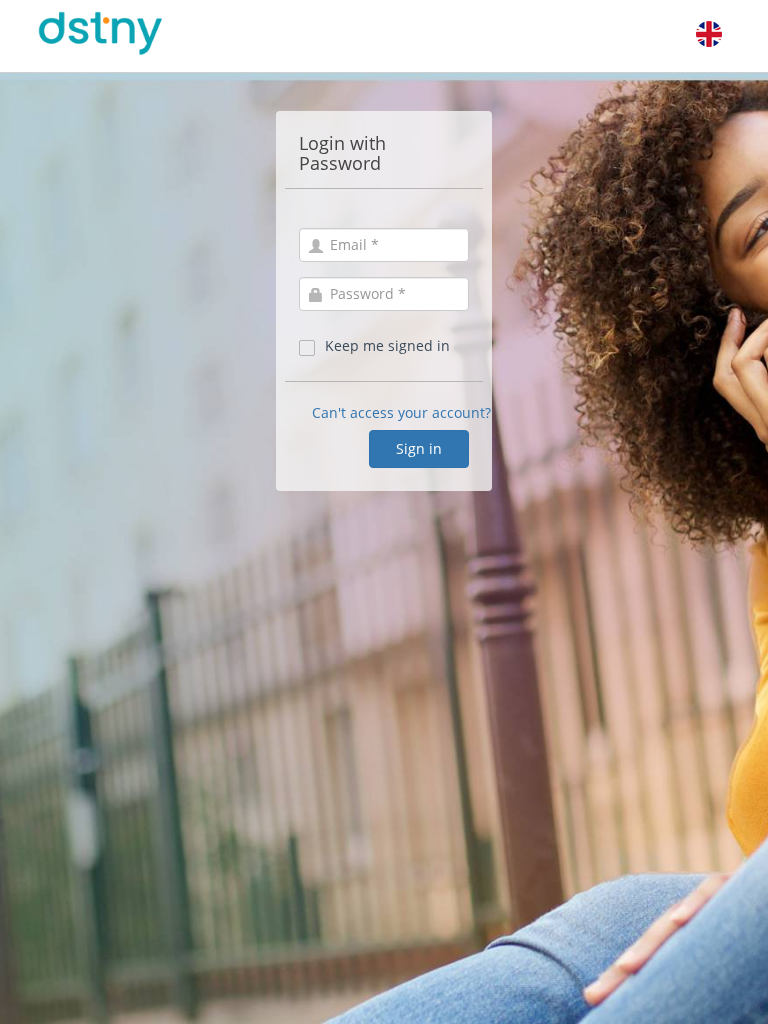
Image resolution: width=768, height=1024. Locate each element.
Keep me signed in (387, 345)
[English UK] (709, 34)
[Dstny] (126, 33)
